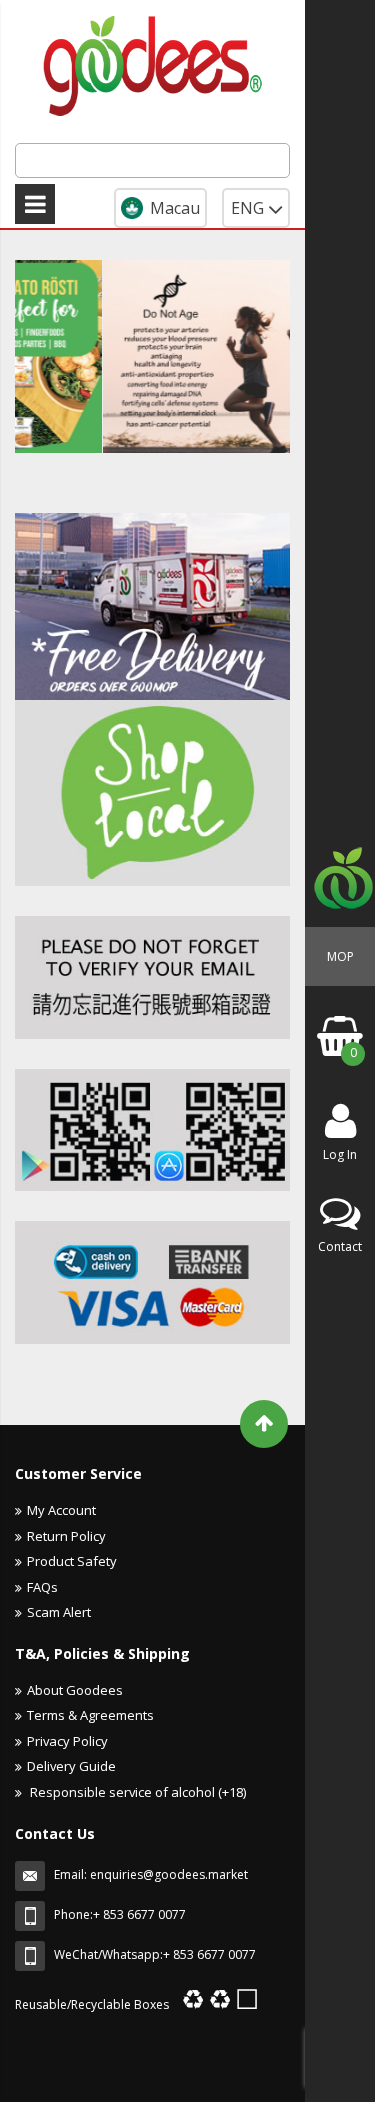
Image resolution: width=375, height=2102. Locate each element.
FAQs (42, 1587)
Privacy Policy (67, 1741)
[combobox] (152, 160)
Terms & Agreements (90, 1715)
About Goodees (75, 1690)
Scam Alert (59, 1612)
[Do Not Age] (175, 356)
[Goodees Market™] (153, 62)
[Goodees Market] (152, 606)
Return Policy (66, 1536)
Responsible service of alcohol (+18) (136, 1792)
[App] (152, 977)
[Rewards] (152, 1130)
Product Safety (72, 1561)
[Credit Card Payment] (152, 1282)
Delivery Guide (71, 1766)
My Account (61, 1510)
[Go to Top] (264, 1424)
